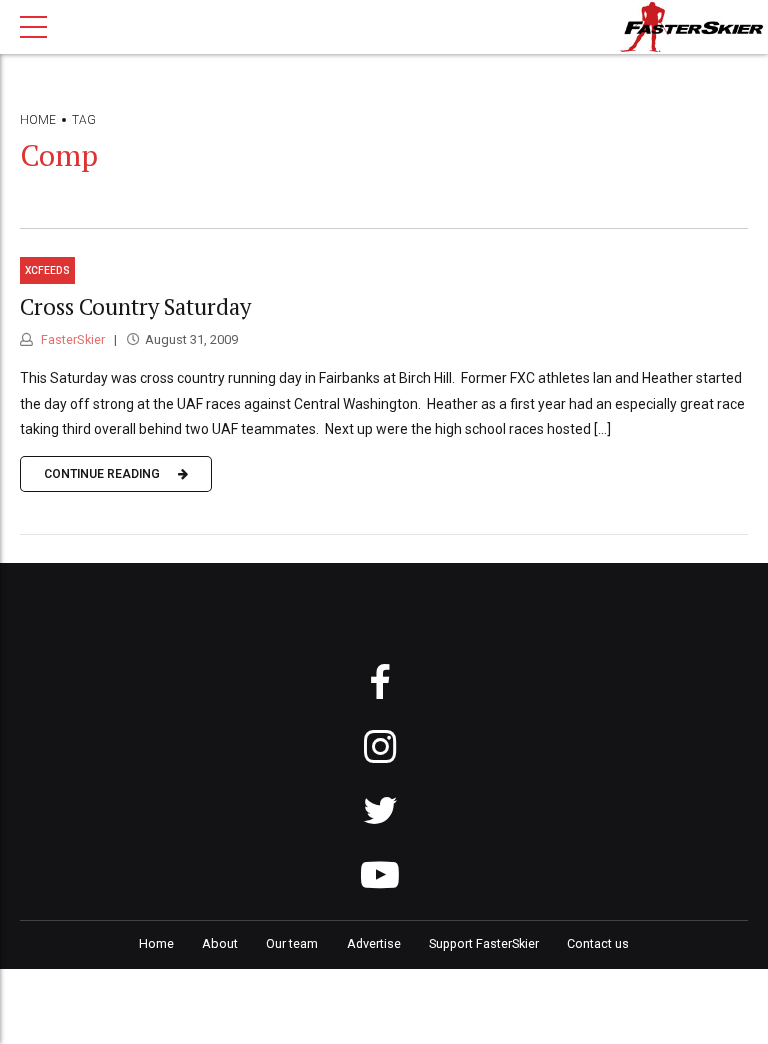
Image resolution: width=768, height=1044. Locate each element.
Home (38, 120)
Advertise (374, 943)
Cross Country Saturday (135, 306)
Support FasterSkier (484, 943)
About (220, 943)
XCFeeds (47, 270)
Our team (292, 943)
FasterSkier (71, 339)
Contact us (598, 943)
